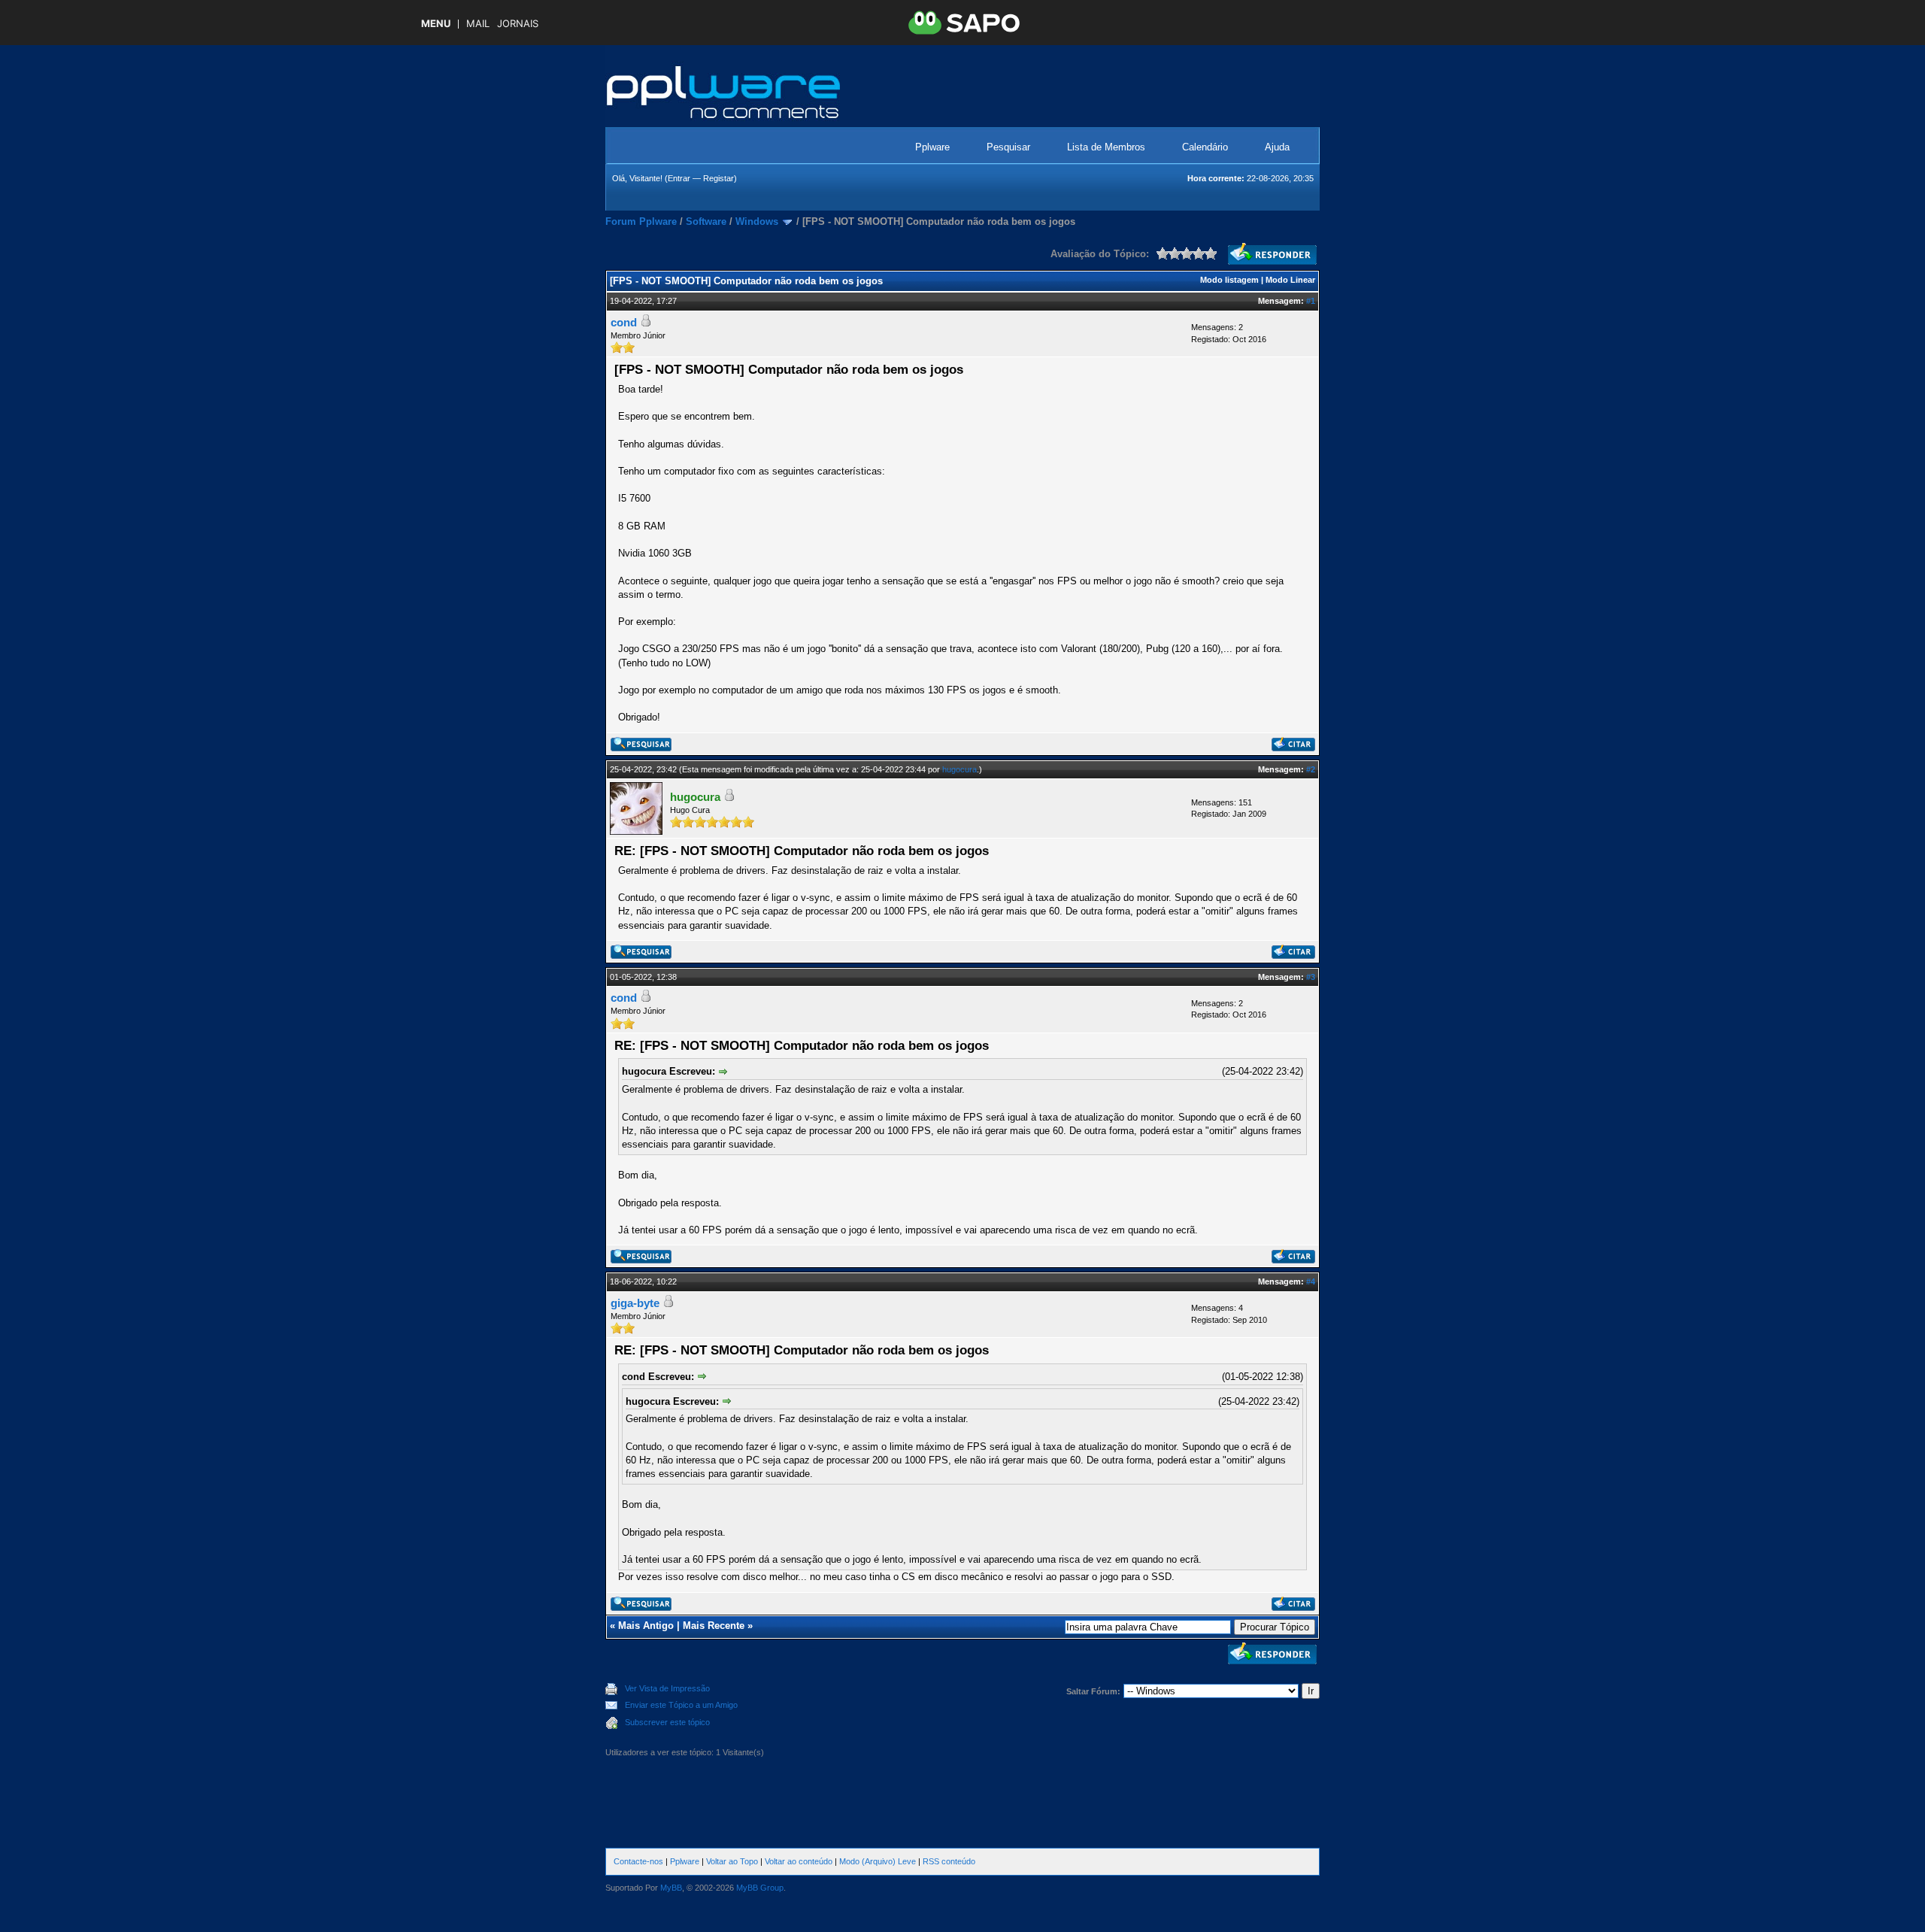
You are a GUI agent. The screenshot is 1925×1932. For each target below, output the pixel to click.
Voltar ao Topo (732, 1861)
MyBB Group (760, 1888)
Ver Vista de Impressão (667, 1688)
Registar (718, 178)
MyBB (671, 1888)
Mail (478, 24)
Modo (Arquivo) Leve (878, 1861)
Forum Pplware (641, 221)
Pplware (932, 147)
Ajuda (1277, 147)
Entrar (679, 178)
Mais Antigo (646, 1626)
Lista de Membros (1106, 147)
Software (706, 221)
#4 (1311, 1281)
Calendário (1205, 147)
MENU (436, 24)
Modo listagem (1229, 280)
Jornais (518, 24)
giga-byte (635, 1303)
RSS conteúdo (949, 1861)
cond (624, 322)
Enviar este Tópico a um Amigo (681, 1705)
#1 (1311, 301)
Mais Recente (714, 1626)
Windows (757, 221)
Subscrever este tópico (667, 1722)
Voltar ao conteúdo (799, 1861)
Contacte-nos (638, 1861)
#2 (1311, 769)
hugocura (959, 769)
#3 (1311, 977)
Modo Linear (1290, 280)
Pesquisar (1008, 147)
